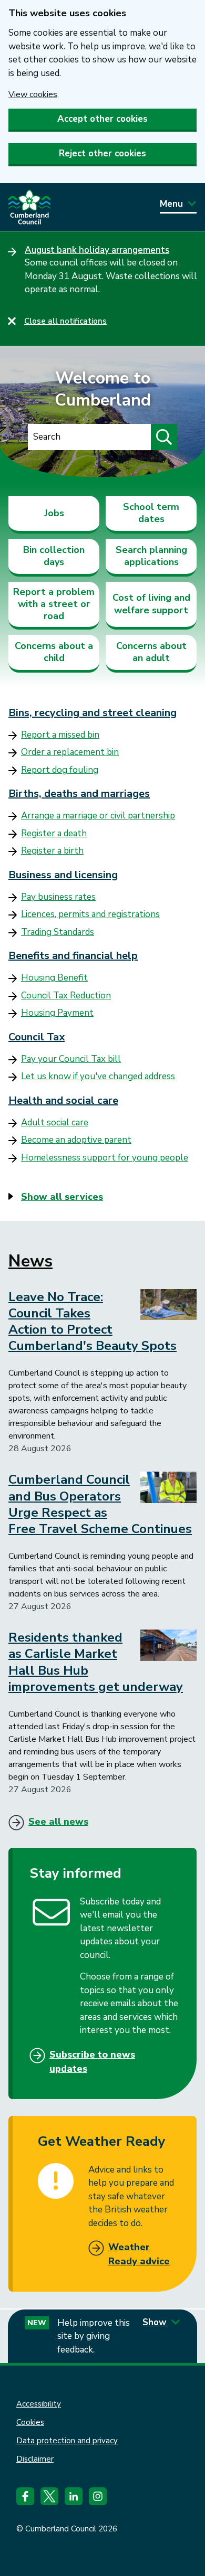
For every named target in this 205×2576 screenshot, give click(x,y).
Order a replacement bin (70, 752)
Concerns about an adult (151, 652)
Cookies (30, 2422)
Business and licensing (63, 875)
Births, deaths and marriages (79, 794)
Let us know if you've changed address (98, 1076)
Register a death (54, 833)
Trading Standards (58, 932)
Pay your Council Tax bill (71, 1059)
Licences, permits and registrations (90, 914)
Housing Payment (57, 1013)
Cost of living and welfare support (151, 604)
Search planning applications (151, 556)
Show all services (62, 1197)
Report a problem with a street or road (54, 604)
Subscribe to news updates (92, 2062)
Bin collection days (54, 556)
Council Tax (37, 1037)
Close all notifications (65, 321)
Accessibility (39, 2404)
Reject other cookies (102, 153)
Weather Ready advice (139, 2254)
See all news (58, 1822)
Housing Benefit (54, 978)
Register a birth (52, 851)
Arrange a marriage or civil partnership (98, 816)
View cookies (33, 94)
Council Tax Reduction (66, 996)
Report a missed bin (60, 735)
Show (155, 2322)
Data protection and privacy (67, 2441)
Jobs (54, 513)
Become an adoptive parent (76, 1140)
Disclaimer (35, 2459)
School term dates (151, 513)
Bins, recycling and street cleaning (93, 713)
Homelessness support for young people (105, 1158)
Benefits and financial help (73, 956)
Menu (171, 204)
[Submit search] (164, 437)
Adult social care (55, 1122)
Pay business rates (58, 897)
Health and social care (63, 1100)
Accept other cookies (102, 119)
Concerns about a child (54, 652)
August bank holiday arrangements (97, 250)
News (30, 1261)
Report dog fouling (60, 770)
